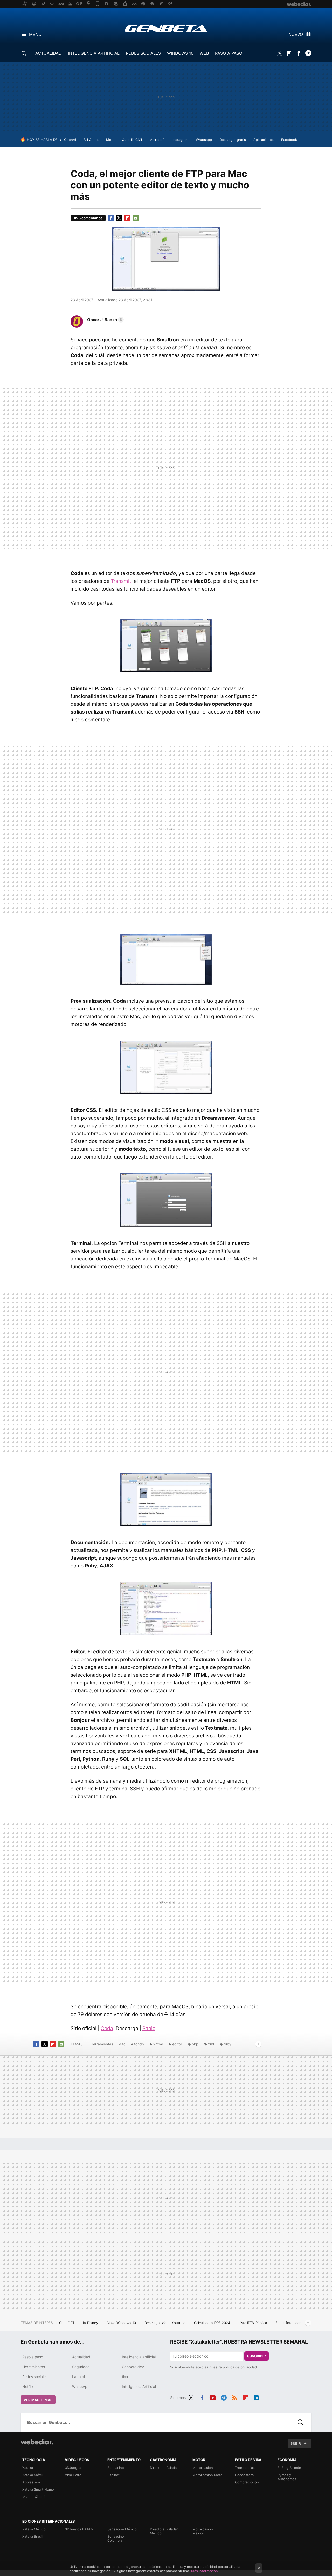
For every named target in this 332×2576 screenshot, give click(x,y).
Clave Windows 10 (122, 2323)
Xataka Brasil (32, 2536)
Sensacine (116, 2468)
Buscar (301, 2422)
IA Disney (91, 2323)
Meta (110, 140)
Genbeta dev (133, 2367)
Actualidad (81, 2357)
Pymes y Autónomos (287, 2477)
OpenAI (70, 140)
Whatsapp (204, 140)
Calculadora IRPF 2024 (213, 2323)
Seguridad (81, 2367)
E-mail (136, 218)
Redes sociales (35, 2377)
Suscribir (257, 2356)
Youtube (213, 2397)
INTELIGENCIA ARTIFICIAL (94, 53)
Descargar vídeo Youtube (165, 2323)
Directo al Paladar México (164, 2531)
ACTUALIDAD (49, 53)
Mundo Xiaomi (34, 2497)
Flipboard (289, 53)
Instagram (180, 140)
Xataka (28, 2468)
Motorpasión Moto (208, 2475)
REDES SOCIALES (143, 53)
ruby (227, 2044)
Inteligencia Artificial (139, 2386)
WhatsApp (81, 2386)
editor (177, 2044)
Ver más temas (38, 2400)
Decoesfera (244, 2475)
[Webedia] (37, 2442)
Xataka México (34, 2529)
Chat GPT (67, 2323)
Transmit (121, 581)
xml (211, 2044)
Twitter (279, 53)
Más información (205, 2571)
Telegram (308, 53)
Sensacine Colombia (116, 2538)
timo (126, 2377)
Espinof (113, 2475)
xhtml (158, 2044)
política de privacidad (240, 2367)
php (195, 2044)
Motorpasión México (203, 2531)
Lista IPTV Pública (253, 2323)
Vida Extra (73, 2475)
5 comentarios (91, 218)
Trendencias (245, 2468)
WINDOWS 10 (180, 53)
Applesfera (31, 2482)
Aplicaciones (264, 140)
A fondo (137, 2044)
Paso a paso (33, 2357)
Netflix (28, 2386)
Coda (107, 2028)
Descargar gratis (233, 140)
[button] (105, 320)
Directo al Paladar (164, 2468)
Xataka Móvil (32, 2475)
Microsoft (157, 140)
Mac (122, 2044)
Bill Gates (91, 140)
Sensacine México (122, 2529)
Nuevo (296, 34)
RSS (234, 2397)
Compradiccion (247, 2482)
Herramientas (102, 2044)
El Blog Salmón (289, 2468)
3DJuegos (73, 2468)
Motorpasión (203, 2468)
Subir (296, 2443)
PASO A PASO (229, 53)
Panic (149, 2028)
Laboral (78, 2377)
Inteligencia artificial (139, 2357)
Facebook (299, 53)
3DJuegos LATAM (79, 2529)
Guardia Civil (132, 140)
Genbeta (166, 29)
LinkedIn (256, 2397)
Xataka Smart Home (38, 2489)
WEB (204, 53)
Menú (35, 34)
